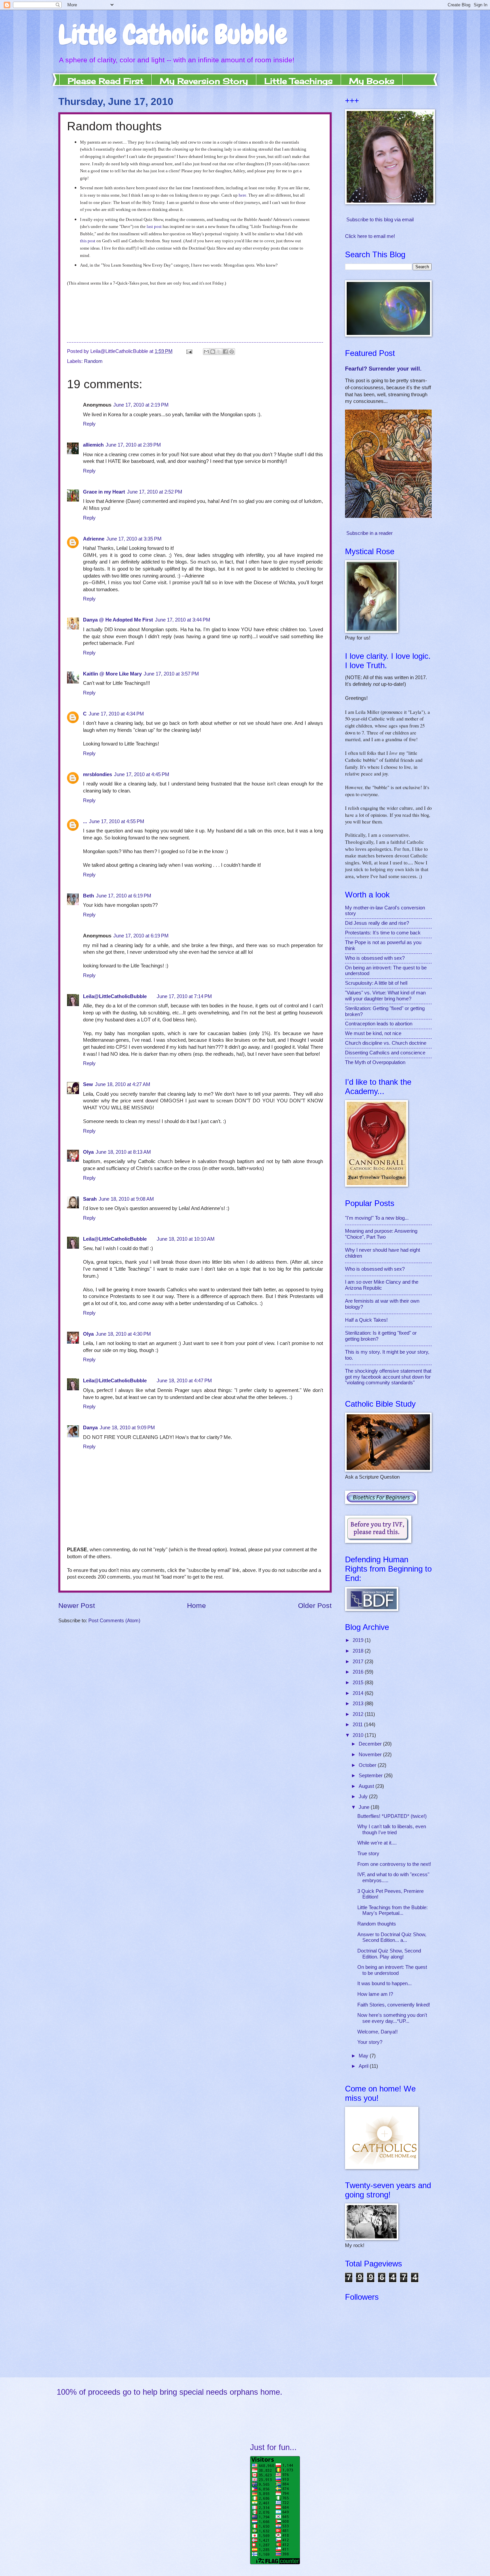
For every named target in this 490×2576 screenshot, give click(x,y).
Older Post (315, 1605)
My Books (372, 81)
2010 (359, 1735)
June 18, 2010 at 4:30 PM (123, 1334)
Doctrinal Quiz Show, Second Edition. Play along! (389, 1954)
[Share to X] (219, 352)
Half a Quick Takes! (366, 1320)
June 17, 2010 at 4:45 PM (142, 774)
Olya (88, 1152)
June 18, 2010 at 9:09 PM (127, 1428)
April (364, 2066)
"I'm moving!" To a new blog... (377, 1218)
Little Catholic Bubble (173, 35)
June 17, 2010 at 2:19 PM (141, 405)
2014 (359, 1693)
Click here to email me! (370, 236)
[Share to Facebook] (225, 352)
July (364, 1797)
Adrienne (94, 539)
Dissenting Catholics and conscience (385, 1053)
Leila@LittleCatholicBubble (115, 996)
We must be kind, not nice (373, 1033)
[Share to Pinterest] (232, 352)
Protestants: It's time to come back (383, 933)
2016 (359, 1672)
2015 (359, 1683)
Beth (88, 896)
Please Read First (105, 81)
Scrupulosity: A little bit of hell (376, 983)
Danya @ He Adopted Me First (118, 620)
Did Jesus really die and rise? (377, 923)
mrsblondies (97, 774)
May (364, 2056)
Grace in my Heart (104, 492)
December (371, 1744)
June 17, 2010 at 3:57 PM (171, 674)
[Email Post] (188, 351)
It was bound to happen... (384, 1983)
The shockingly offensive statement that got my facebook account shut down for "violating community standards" (388, 1377)
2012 (359, 1714)
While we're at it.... (377, 1843)
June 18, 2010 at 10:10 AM (186, 1239)
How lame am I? (375, 1994)
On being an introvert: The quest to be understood (392, 1970)
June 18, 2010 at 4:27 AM (123, 1084)
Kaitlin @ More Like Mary (112, 674)
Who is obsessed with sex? (375, 958)
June (365, 1807)
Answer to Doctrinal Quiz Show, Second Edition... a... (392, 1937)
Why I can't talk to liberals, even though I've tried (392, 1830)
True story (368, 1854)
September (371, 1776)
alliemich (93, 445)
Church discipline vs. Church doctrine (386, 1043)
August (367, 1786)
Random (93, 361)
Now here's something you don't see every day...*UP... (392, 2018)
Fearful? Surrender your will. (383, 369)
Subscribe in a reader (369, 533)
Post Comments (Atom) (114, 1621)
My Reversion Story (204, 81)
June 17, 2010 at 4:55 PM (117, 821)
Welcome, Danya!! (377, 2032)
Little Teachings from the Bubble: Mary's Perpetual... (392, 1911)
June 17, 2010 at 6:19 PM (124, 896)
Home (196, 1605)
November (371, 1755)
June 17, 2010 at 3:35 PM (134, 539)
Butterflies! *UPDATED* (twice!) (392, 1816)
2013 (359, 1704)
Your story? (370, 2042)
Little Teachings (298, 81)
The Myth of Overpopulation (375, 1062)
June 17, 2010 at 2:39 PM (133, 445)
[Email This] (206, 352)
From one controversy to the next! (394, 1864)
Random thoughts (377, 1924)
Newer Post (77, 1605)
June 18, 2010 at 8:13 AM (123, 1152)
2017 (359, 1662)
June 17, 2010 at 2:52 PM (155, 492)
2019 (359, 1640)
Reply (89, 424)
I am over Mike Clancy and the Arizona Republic (382, 1285)
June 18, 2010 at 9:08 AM (126, 1199)
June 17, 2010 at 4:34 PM (116, 714)
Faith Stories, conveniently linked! (394, 2005)
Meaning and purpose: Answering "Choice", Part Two (381, 1234)
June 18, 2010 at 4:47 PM (184, 1381)
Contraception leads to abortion (379, 1024)
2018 (359, 1651)
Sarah (90, 1199)
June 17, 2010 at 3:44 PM (183, 620)
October (368, 1765)
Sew (88, 1084)
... (85, 821)
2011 (358, 1725)
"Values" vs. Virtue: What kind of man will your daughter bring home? (385, 996)
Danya (90, 1428)
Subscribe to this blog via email (380, 220)
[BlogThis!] (213, 352)
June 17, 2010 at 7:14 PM (184, 996)
